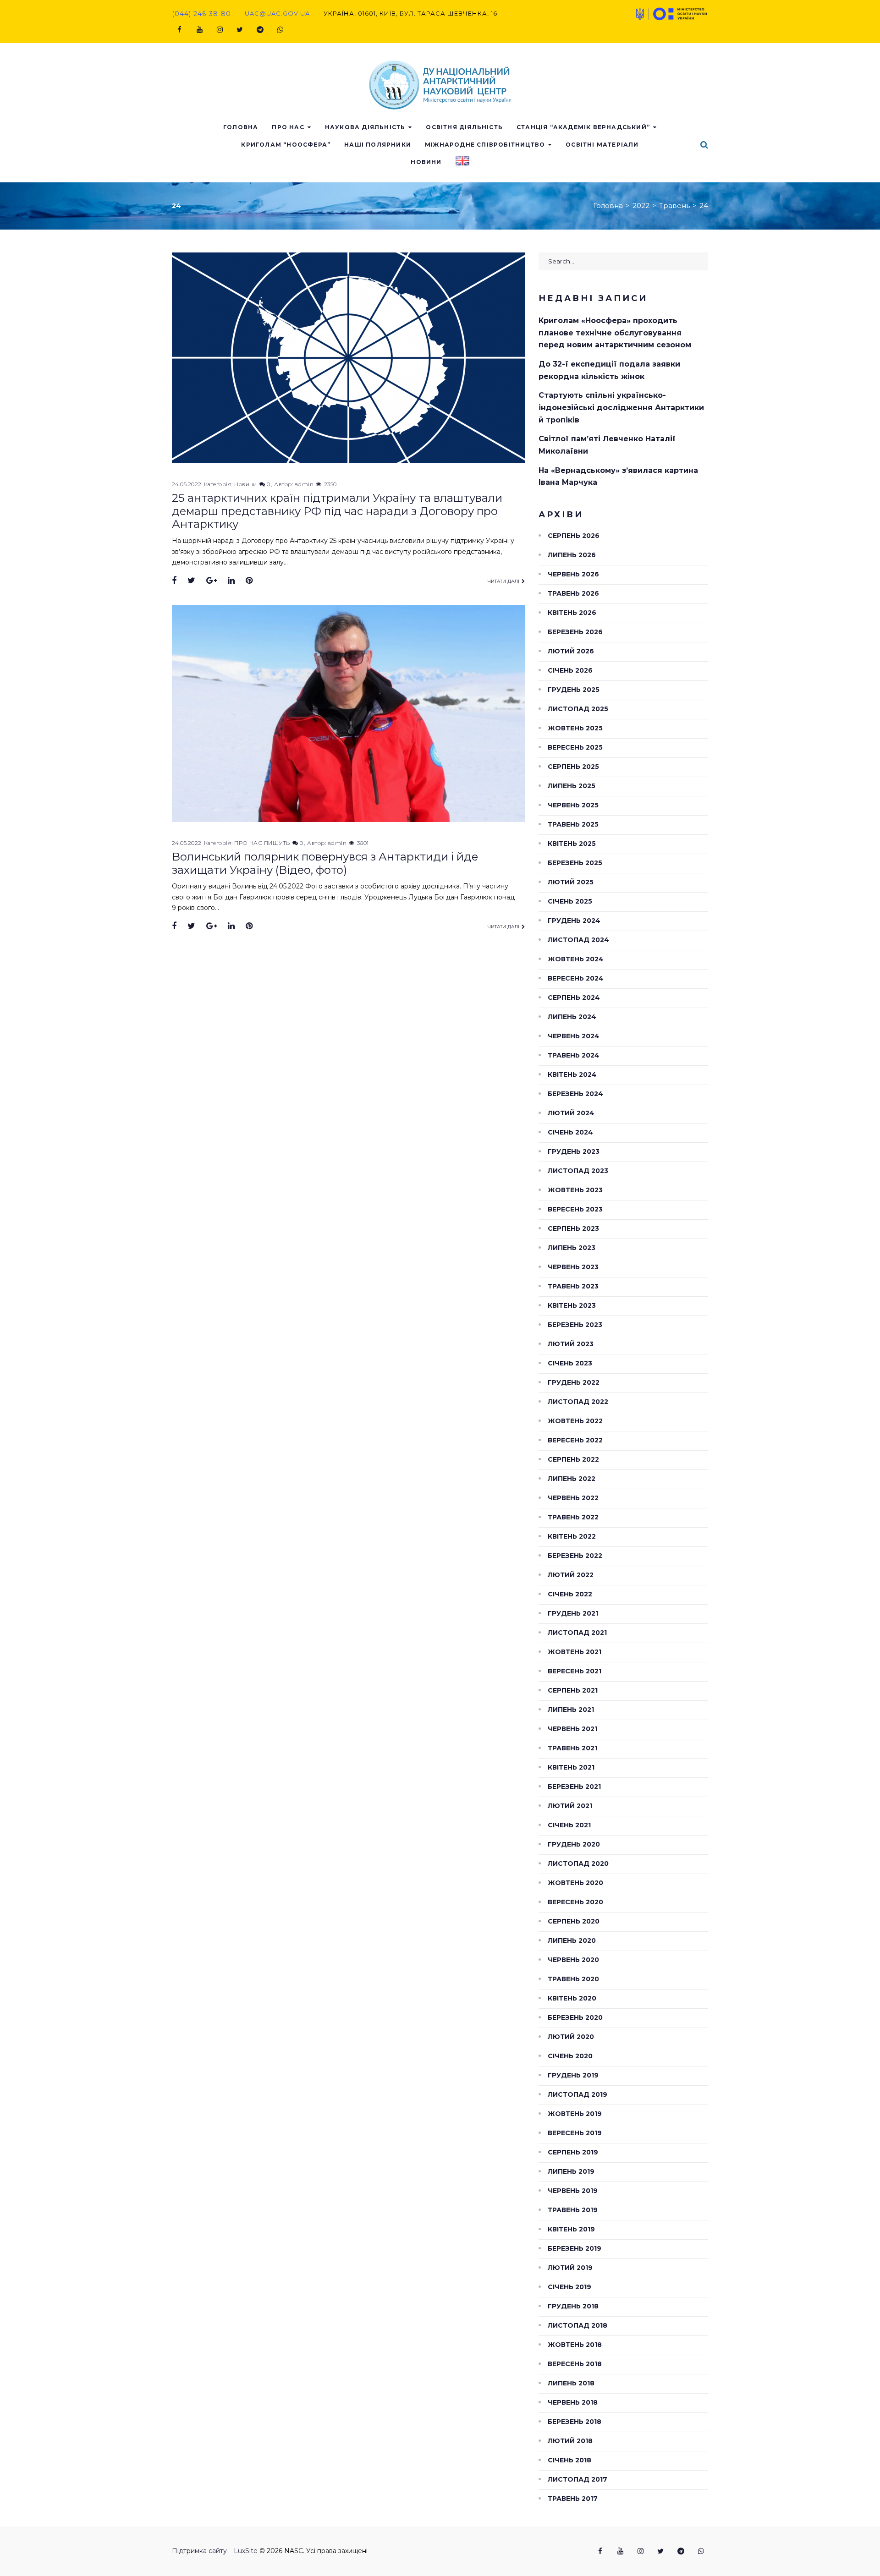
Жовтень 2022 (575, 1421)
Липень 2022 (572, 1479)
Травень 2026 (573, 593)
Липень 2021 (571, 1710)
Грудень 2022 (574, 1382)
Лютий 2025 (571, 882)
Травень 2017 (573, 2499)
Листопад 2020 (578, 1863)
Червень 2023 (573, 1267)
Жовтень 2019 (575, 2114)
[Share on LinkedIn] (231, 581)
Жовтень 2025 (575, 728)
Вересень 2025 (575, 747)
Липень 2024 (572, 1017)
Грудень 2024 (574, 921)
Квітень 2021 (571, 1767)
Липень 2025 (572, 786)
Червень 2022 (573, 1498)
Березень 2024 (575, 1094)
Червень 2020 (573, 1960)
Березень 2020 (575, 2017)
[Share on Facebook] (174, 581)
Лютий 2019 (570, 2268)
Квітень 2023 (572, 1305)
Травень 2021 (572, 1748)
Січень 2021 (569, 1825)
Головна (241, 127)
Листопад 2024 (578, 940)
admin (304, 484)
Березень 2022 (575, 1556)
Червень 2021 (572, 1729)
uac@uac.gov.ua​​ (277, 13)
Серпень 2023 (573, 1228)
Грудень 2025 (574, 690)
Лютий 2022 (571, 1575)
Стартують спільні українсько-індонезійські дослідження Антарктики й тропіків (621, 407)
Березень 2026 (575, 632)
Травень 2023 (573, 1286)
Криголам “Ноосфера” (286, 145)
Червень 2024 (574, 1036)
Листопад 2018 (577, 2325)
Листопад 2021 (577, 1633)
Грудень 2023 (574, 1151)
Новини (426, 162)
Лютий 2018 (570, 2441)
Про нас (288, 127)
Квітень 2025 (572, 844)
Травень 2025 (573, 824)
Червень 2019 (573, 2191)
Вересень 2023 (575, 1209)
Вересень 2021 (575, 1671)
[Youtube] (199, 30)
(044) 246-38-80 (201, 14)
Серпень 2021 (573, 1690)
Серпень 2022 (573, 1459)
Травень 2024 (574, 1055)
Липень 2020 (572, 1940)
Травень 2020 (573, 1979)
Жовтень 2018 (575, 2345)
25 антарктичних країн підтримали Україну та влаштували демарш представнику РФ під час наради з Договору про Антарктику (337, 511)
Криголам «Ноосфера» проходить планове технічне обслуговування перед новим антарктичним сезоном (615, 333)
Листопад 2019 (577, 2094)
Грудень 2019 (573, 2075)
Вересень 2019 (575, 2133)
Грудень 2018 (573, 2306)
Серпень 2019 (573, 2152)
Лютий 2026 (571, 651)
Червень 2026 (573, 574)
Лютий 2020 (571, 2037)
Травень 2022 (573, 1517)
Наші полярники (378, 145)
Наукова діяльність (365, 127)
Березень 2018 (575, 2422)
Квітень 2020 (572, 1998)
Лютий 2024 (571, 1113)
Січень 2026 (570, 670)
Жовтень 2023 (575, 1190)
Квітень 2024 (572, 1074)
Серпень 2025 (573, 767)
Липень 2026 (572, 555)
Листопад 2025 (578, 709)
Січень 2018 (569, 2460)
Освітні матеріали (602, 145)
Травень (674, 206)
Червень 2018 (573, 2402)
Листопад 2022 (578, 1402)
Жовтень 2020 (575, 1883)
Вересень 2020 (575, 1902)
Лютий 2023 (571, 1344)
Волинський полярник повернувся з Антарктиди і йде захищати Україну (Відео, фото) (325, 863)
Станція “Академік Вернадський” (583, 127)
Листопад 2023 (578, 1171)
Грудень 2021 (573, 1613)
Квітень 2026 (572, 613)
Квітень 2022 (572, 1536)
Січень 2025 (570, 901)
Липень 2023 (572, 1248)
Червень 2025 (573, 805)
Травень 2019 (573, 2210)
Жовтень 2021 (575, 1652)
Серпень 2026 (574, 536)
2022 (641, 206)
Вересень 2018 (575, 2364)
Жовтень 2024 (576, 959)
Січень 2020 (570, 2056)
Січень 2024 (570, 1132)
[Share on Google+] (212, 581)
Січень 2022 (570, 1594)
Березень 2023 (575, 1325)
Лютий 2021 (570, 1806)
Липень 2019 (571, 2171)
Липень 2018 (571, 2383)
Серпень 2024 (574, 998)
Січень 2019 (569, 2287)
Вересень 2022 (575, 1440)
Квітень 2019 (571, 2229)
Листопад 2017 (577, 2479)
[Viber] (280, 30)
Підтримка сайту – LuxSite (215, 2551)
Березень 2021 (574, 1787)
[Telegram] (260, 30)
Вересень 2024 (576, 978)
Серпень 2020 (574, 1921)
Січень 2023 (570, 1363)
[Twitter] (240, 30)
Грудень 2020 (574, 1844)
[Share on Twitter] (191, 581)
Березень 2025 (575, 863)
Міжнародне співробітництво (485, 145)
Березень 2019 (575, 2248)
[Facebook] (179, 30)
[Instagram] (220, 30)
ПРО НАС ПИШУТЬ (262, 843)
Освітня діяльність (464, 127)
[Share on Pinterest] (249, 581)
